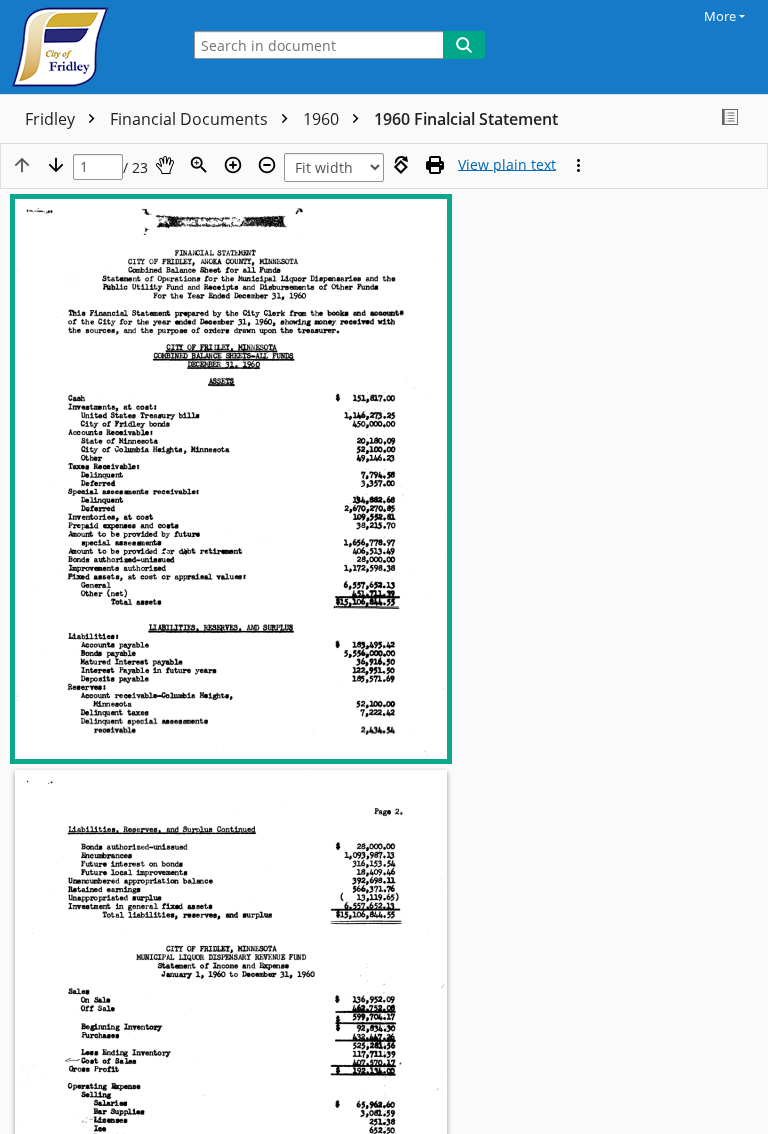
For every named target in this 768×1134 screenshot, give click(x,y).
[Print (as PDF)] (435, 165)
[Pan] (165, 165)
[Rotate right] (401, 165)
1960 (323, 119)
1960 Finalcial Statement (466, 119)
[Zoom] (199, 165)
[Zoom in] (233, 165)
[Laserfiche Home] (85, 47)
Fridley (52, 119)
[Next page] (56, 165)
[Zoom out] (267, 165)
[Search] (464, 45)
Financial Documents (191, 119)
